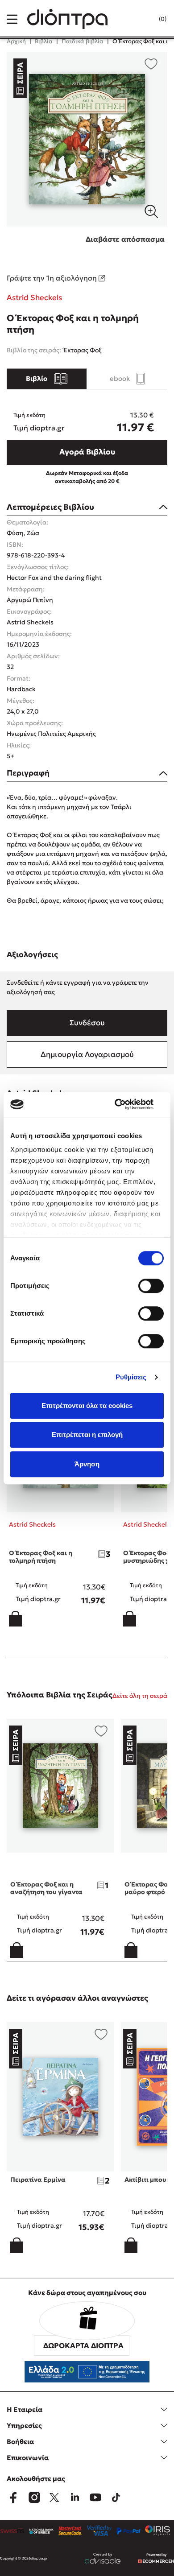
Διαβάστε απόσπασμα (125, 239)
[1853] (87, 139)
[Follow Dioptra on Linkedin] (75, 2498)
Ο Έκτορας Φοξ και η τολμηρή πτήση (41, 1557)
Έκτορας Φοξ (83, 350)
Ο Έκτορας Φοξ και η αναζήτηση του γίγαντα (46, 1888)
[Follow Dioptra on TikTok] (116, 2498)
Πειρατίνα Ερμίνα (38, 2180)
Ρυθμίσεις (131, 1377)
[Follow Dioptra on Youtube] (95, 2498)
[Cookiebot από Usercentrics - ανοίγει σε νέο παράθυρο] (125, 1104)
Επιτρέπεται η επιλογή (87, 1435)
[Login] (145, 19)
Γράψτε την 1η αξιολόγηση (53, 278)
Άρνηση (87, 1464)
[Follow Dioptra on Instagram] (34, 2498)
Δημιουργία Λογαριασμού (87, 1054)
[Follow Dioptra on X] (54, 2498)
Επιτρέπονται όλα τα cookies (87, 1406)
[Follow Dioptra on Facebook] (13, 2498)
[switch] (151, 1286)
